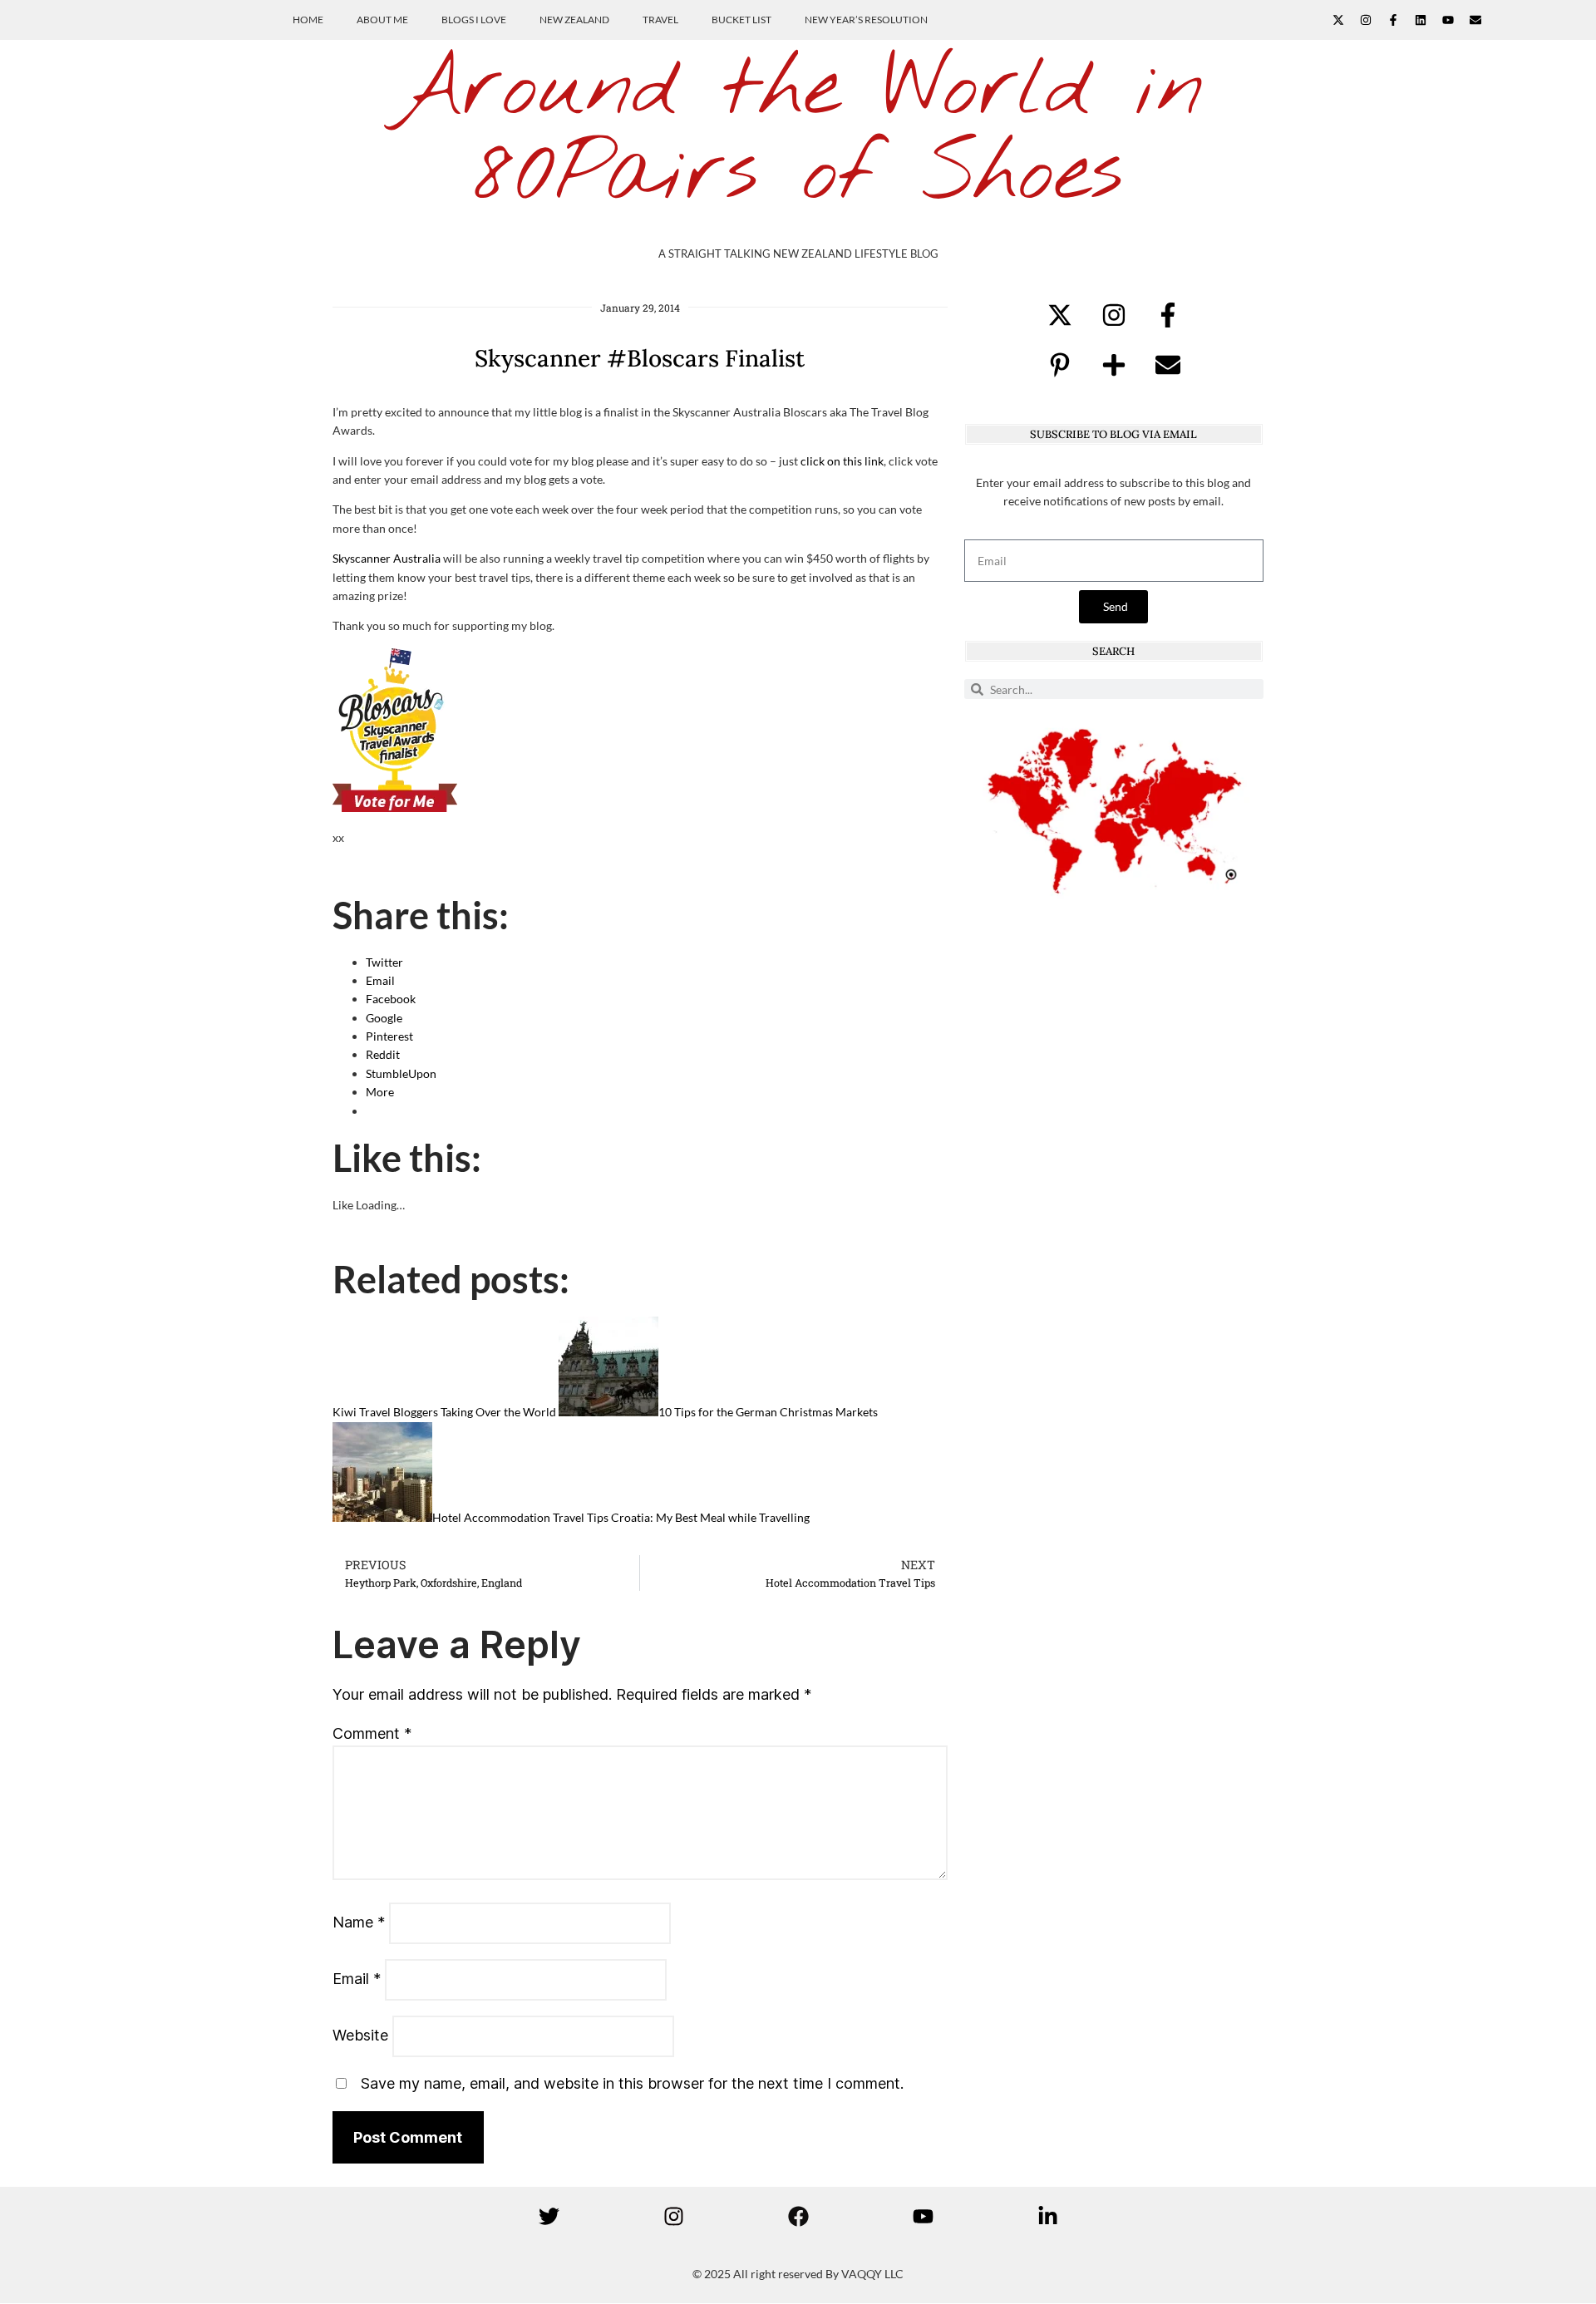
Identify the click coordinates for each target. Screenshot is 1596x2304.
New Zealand (574, 20)
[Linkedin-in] (1047, 2216)
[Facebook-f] (1393, 20)
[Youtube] (1448, 20)
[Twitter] (549, 2216)
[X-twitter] (1338, 20)
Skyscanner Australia (387, 558)
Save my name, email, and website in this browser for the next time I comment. (632, 2083)
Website (360, 2035)
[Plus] (1114, 365)
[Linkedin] (1421, 20)
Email (357, 1979)
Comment (372, 1733)
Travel (660, 20)
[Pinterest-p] (1060, 365)
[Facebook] (798, 2216)
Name (359, 1922)
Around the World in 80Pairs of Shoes (798, 133)
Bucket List (741, 20)
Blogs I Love (474, 20)
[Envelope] (1475, 20)
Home (308, 20)
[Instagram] (1366, 20)
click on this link (842, 461)
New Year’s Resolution (866, 20)
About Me (382, 20)
